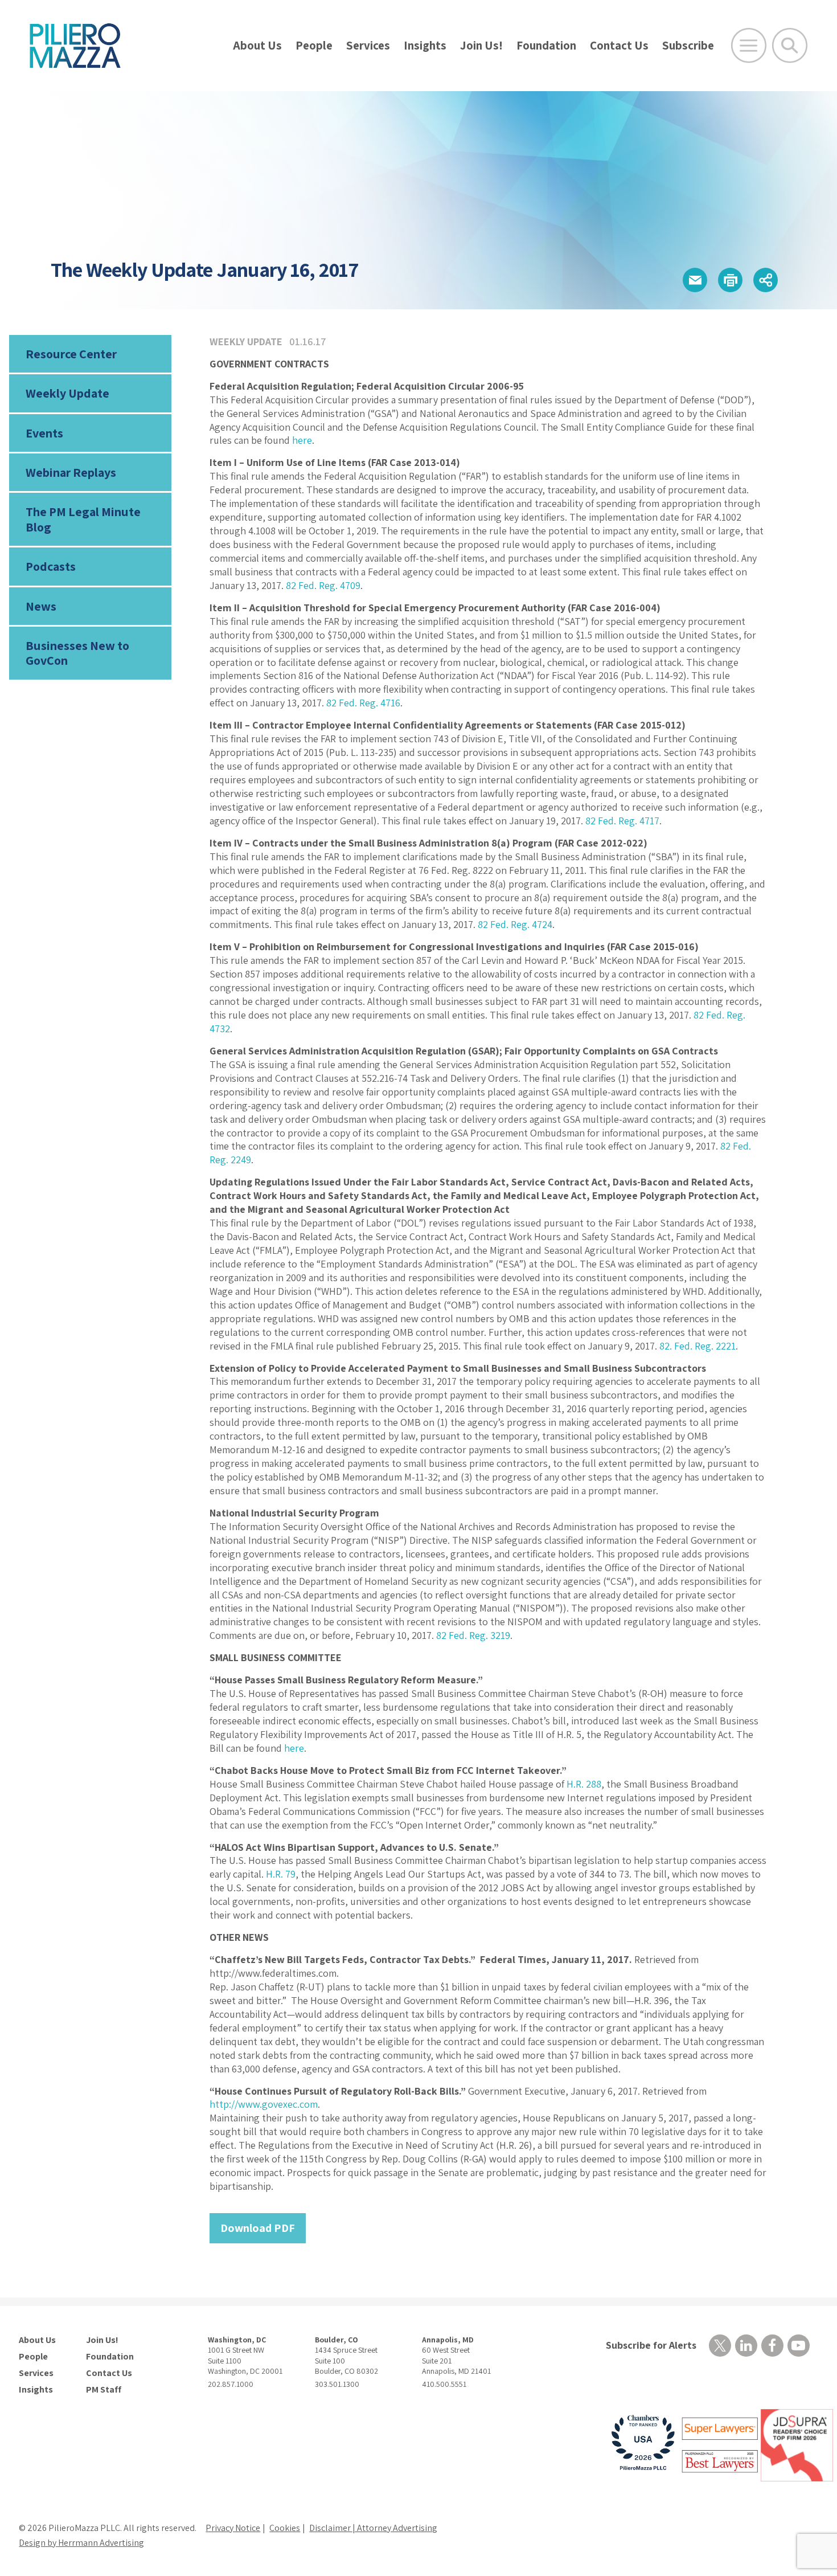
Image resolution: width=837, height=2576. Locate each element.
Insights (425, 45)
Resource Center (71, 354)
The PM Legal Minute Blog (83, 519)
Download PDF (258, 2228)
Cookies (285, 2528)
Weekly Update (67, 393)
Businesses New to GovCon (77, 653)
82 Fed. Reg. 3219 (473, 1635)
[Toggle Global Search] (790, 46)
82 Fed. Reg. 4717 (622, 821)
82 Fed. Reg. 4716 (363, 703)
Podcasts (51, 566)
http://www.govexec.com (264, 2104)
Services (368, 45)
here (302, 440)
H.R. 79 (281, 1874)
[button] (695, 280)
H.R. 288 (584, 1784)
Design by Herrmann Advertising (81, 2543)
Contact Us (619, 45)
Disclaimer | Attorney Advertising (373, 2528)
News (41, 606)
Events (44, 433)
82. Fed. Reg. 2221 (698, 1346)
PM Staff (104, 2390)
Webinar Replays (71, 472)
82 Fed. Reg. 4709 (323, 585)
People (314, 45)
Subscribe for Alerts (651, 2345)
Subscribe (688, 45)
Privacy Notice (233, 2528)
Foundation (546, 45)
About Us (257, 45)
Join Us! (481, 45)
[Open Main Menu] (749, 46)
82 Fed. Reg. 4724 (515, 924)
